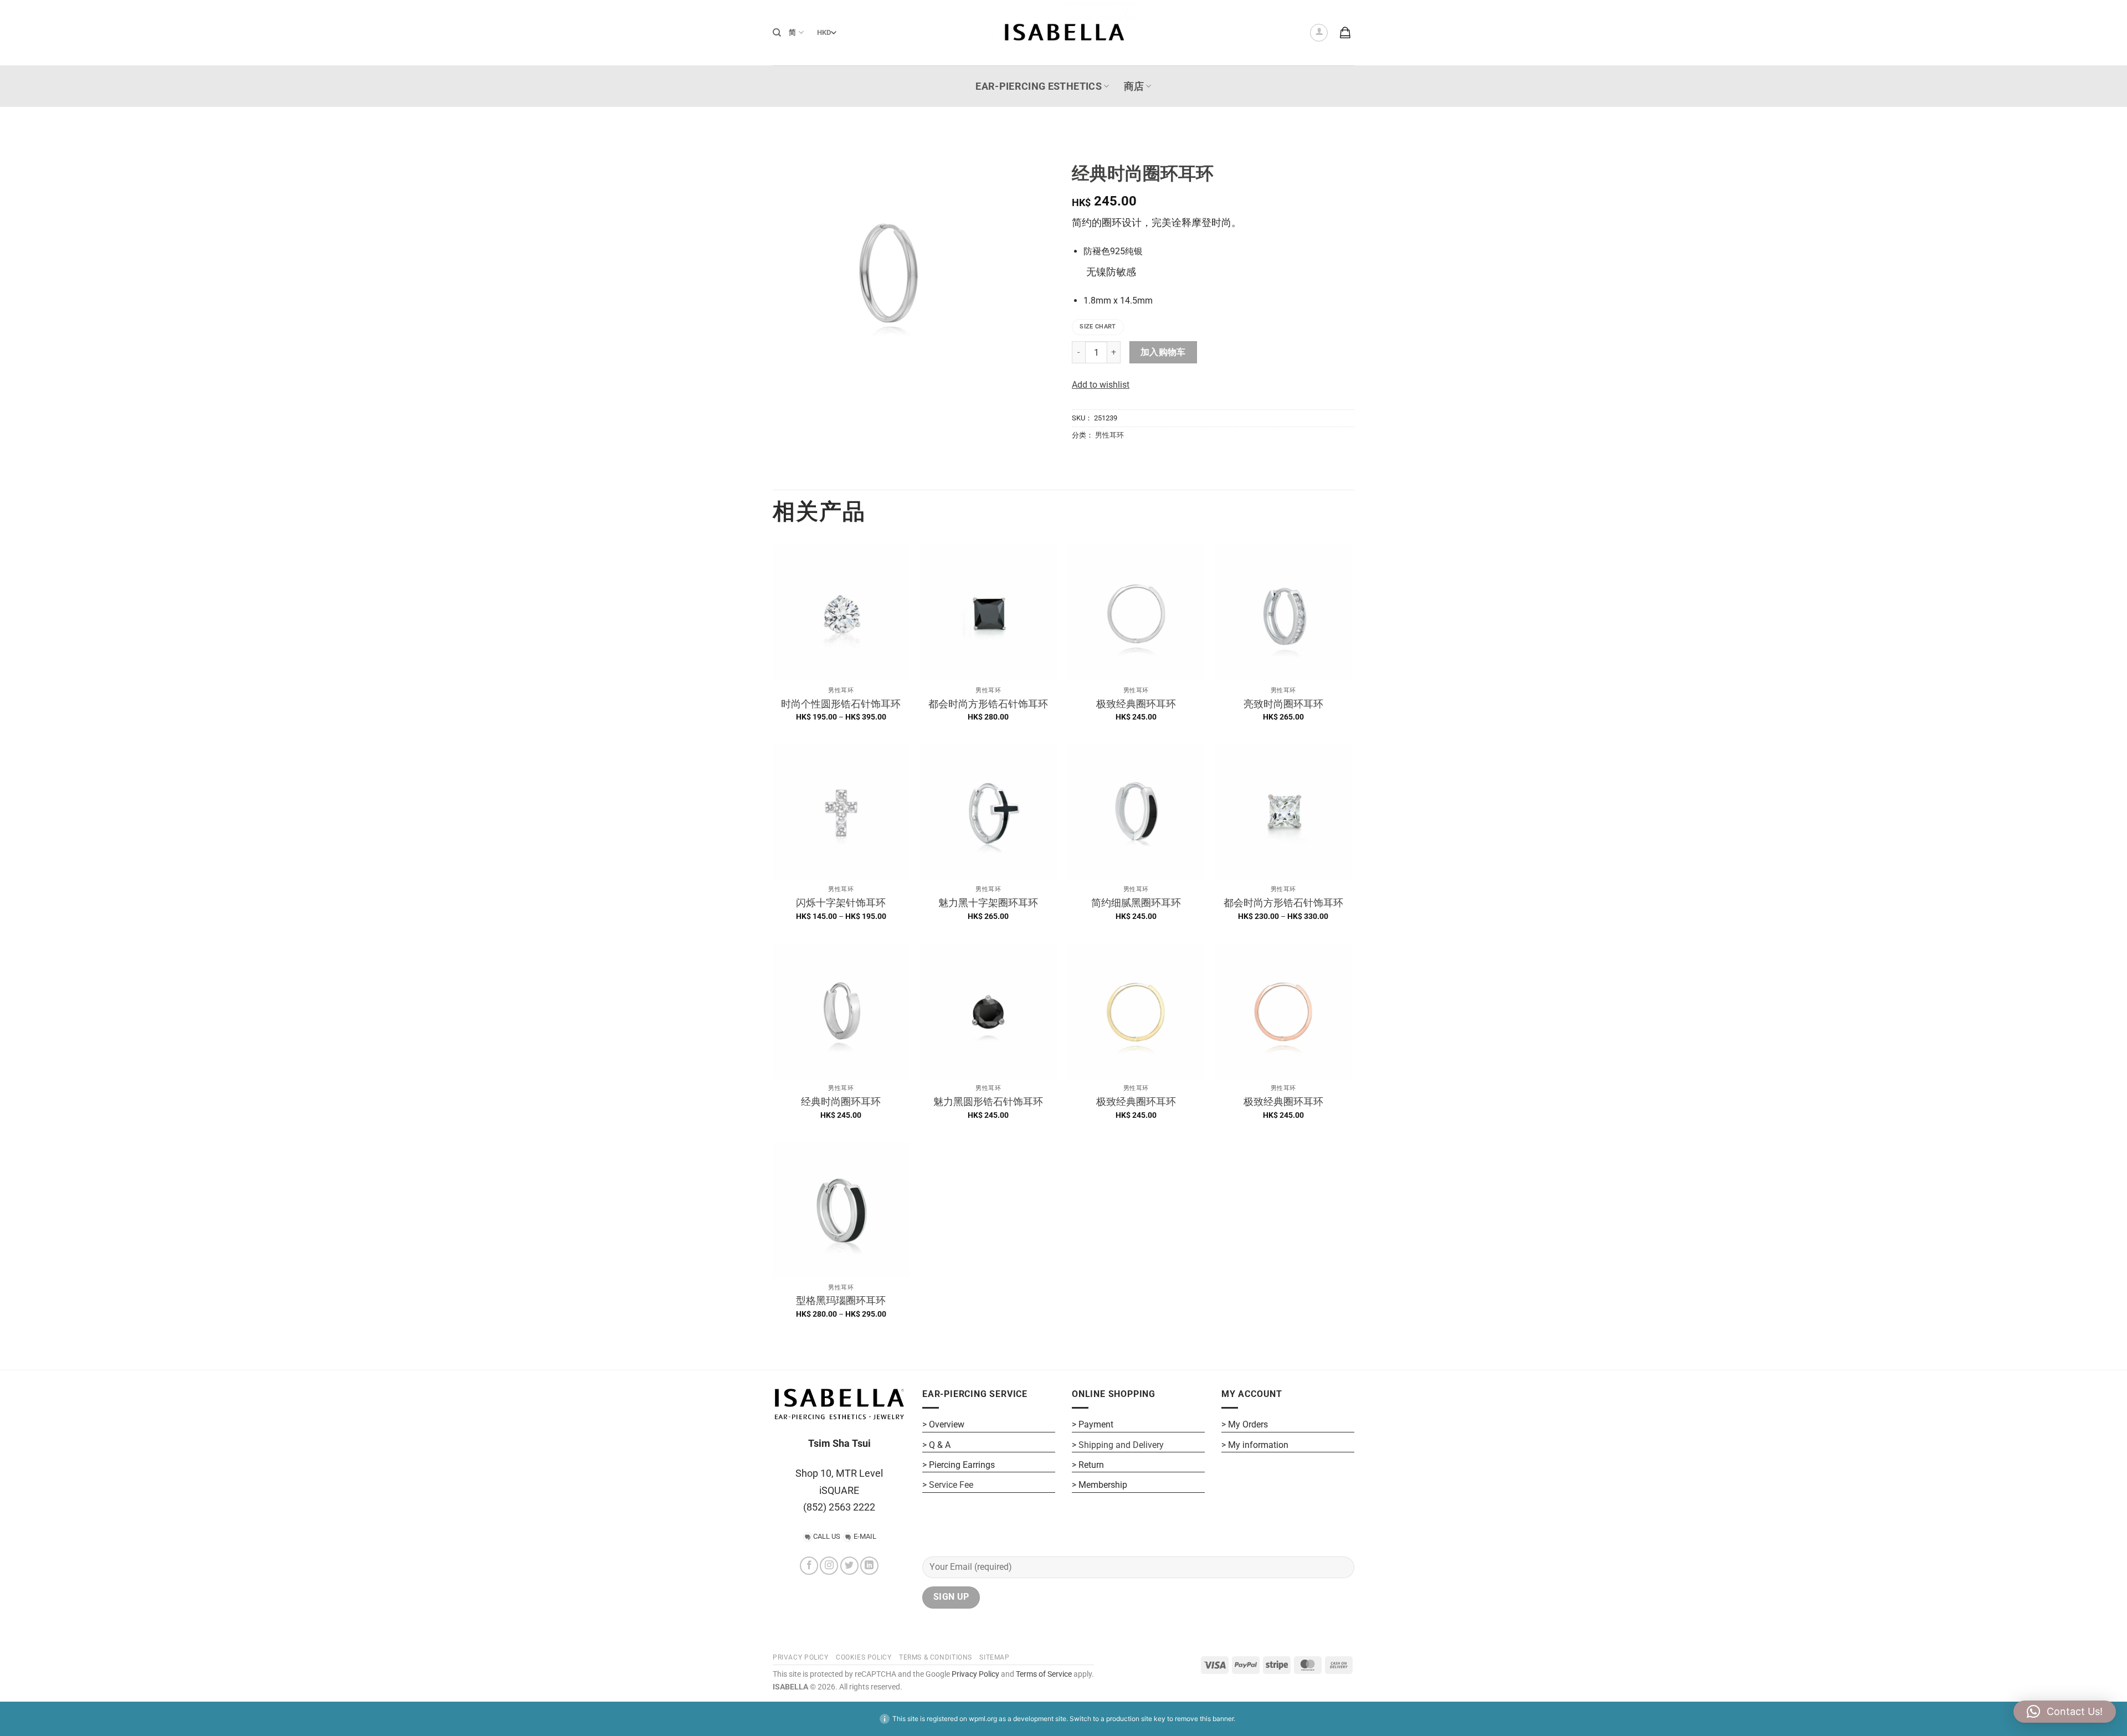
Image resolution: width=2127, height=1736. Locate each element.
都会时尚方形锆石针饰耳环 (988, 704)
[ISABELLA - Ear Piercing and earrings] (1063, 32)
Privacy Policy (975, 1674)
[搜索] (777, 33)
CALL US (827, 1536)
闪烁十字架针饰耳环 (841, 903)
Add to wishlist (1101, 385)
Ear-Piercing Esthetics (1039, 86)
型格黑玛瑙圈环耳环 (841, 1300)
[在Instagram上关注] (829, 1566)
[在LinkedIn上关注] (869, 1566)
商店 (1134, 86)
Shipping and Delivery (1121, 1445)
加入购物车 (1163, 352)
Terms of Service (1044, 1674)
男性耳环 (1109, 435)
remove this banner (1204, 1719)
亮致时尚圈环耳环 (1283, 704)
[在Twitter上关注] (849, 1566)
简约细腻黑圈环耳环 (1136, 903)
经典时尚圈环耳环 (841, 1101)
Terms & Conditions (936, 1657)
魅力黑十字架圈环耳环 (988, 903)
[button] (1319, 33)
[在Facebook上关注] (809, 1566)
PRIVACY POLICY (801, 1657)
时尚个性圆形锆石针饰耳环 (841, 704)
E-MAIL (865, 1536)
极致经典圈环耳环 (1136, 704)
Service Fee (951, 1485)
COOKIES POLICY (864, 1657)
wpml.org (983, 1719)
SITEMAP (994, 1657)
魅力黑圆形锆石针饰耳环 (988, 1101)
